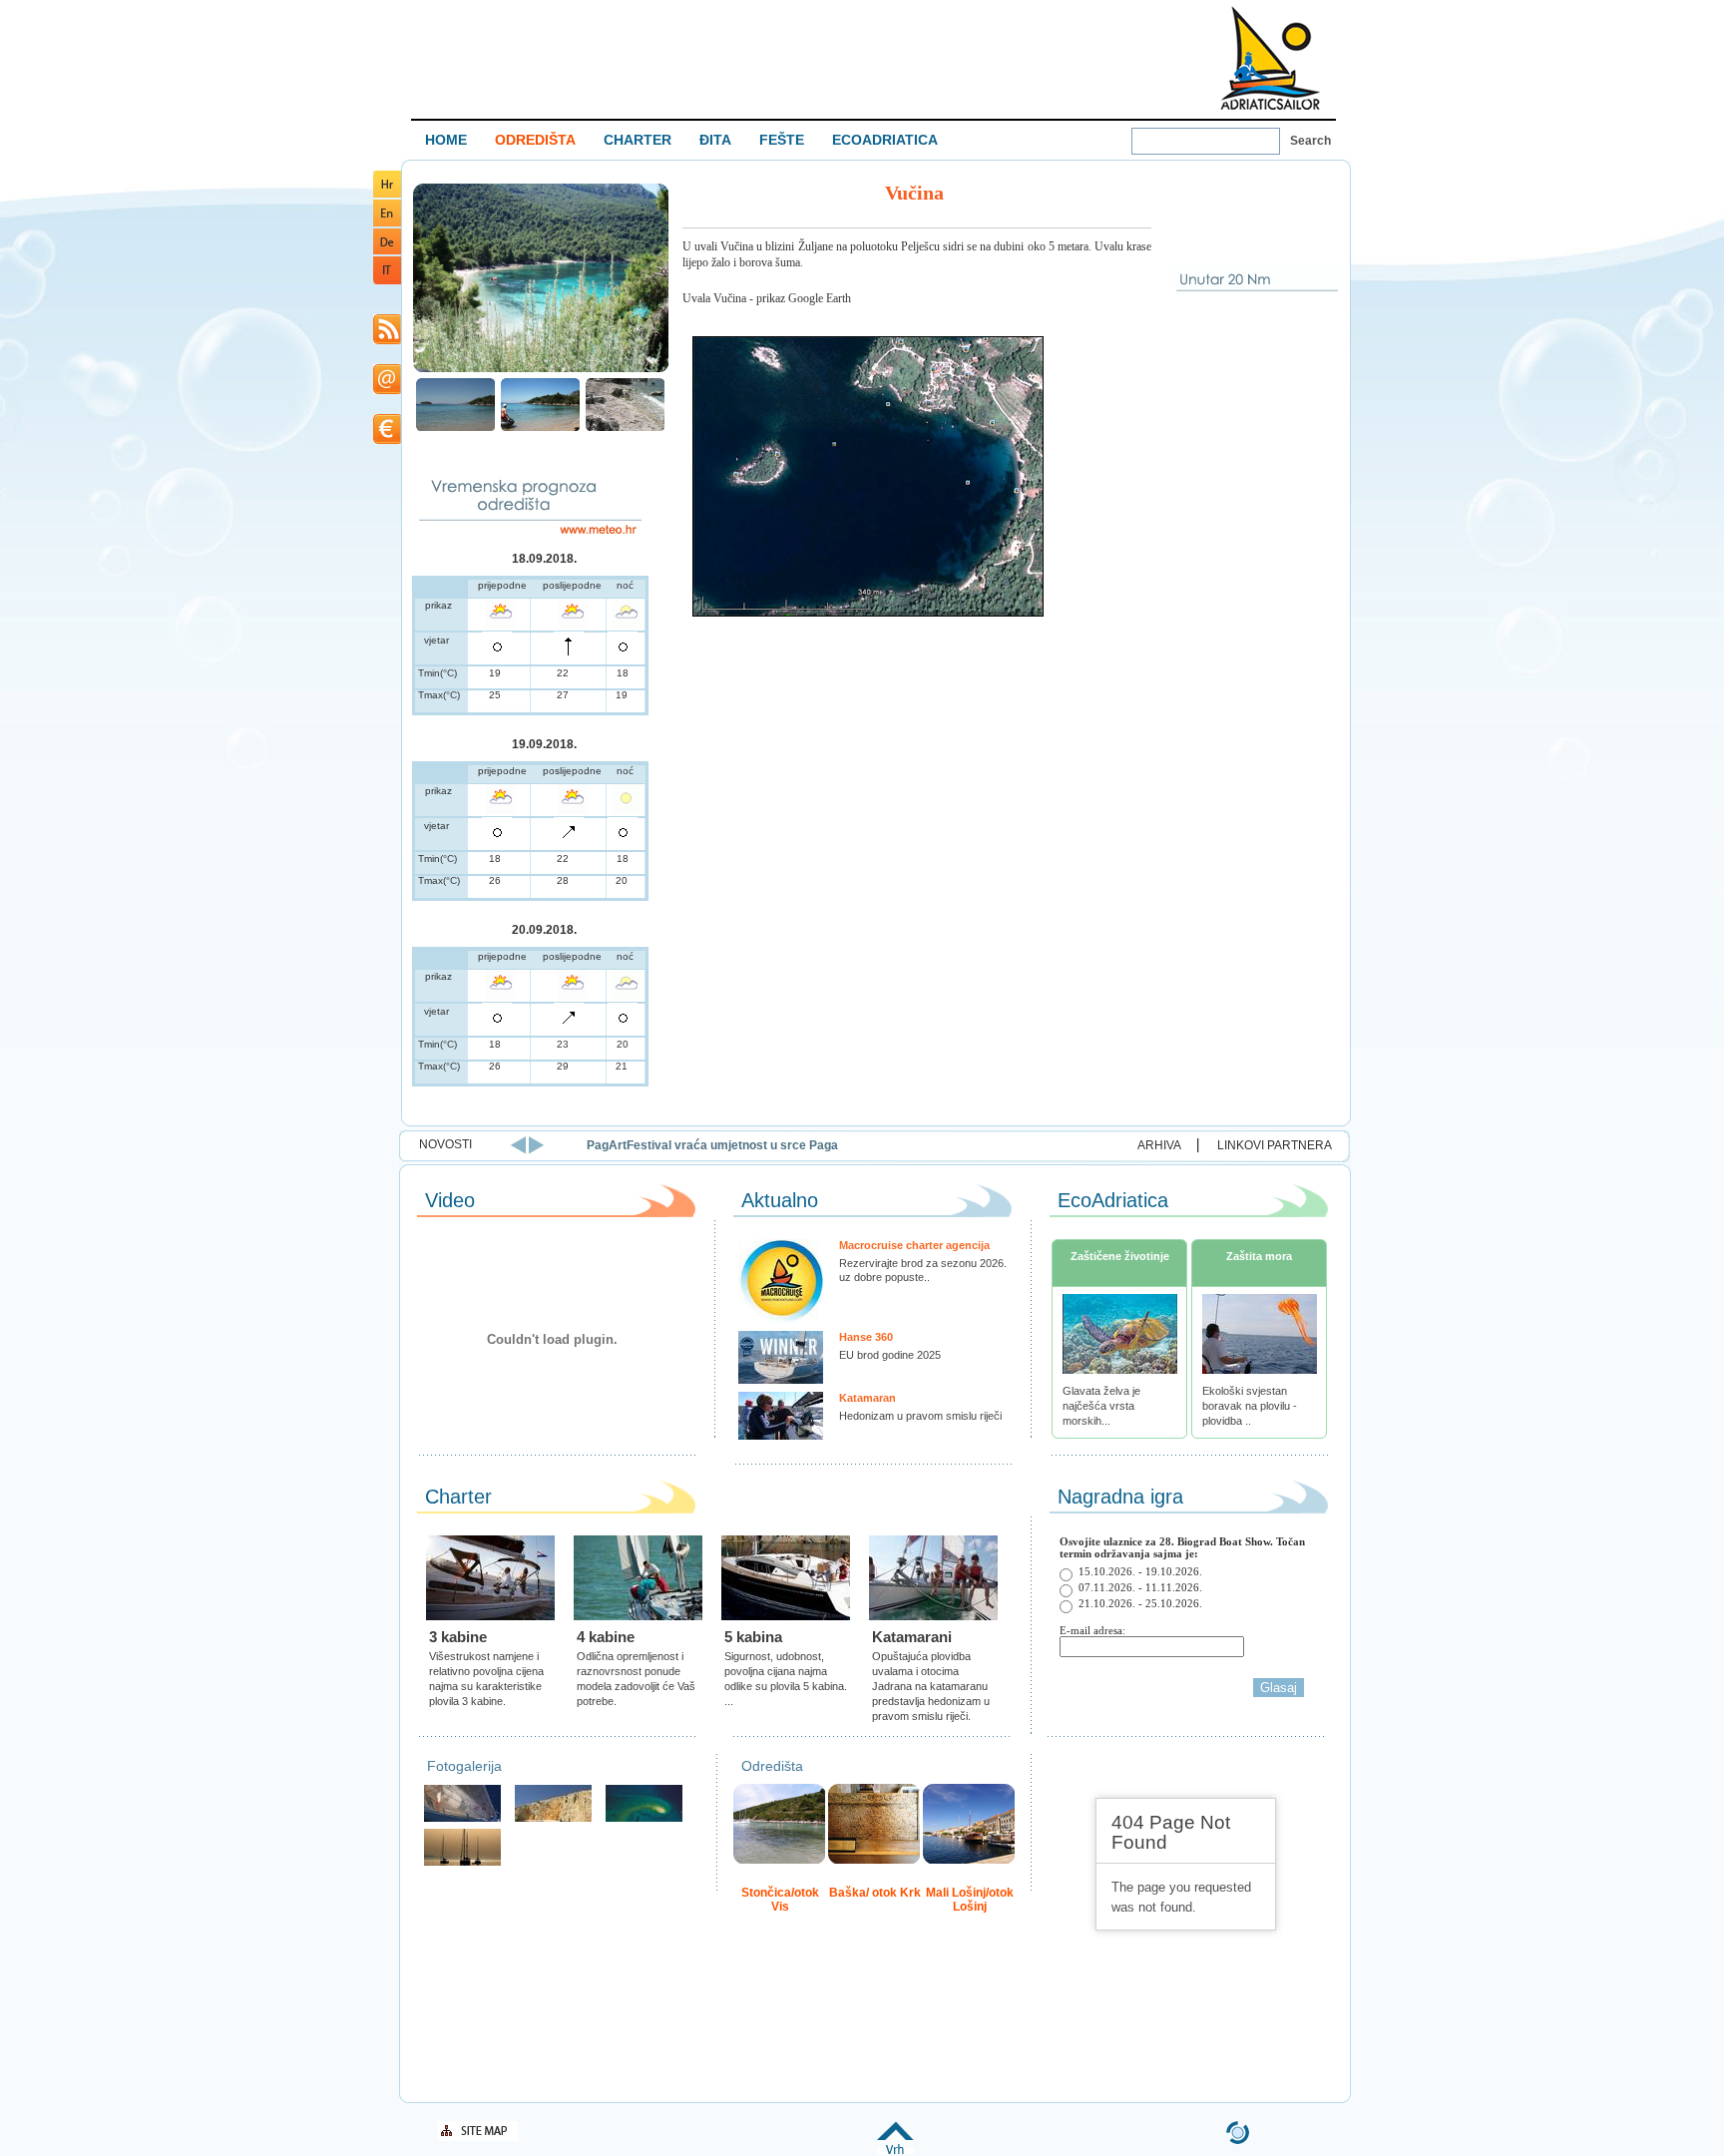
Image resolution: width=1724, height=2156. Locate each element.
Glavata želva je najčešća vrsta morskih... (1101, 1406)
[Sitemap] (478, 2138)
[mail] (387, 391)
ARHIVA (1159, 1145)
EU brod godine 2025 (890, 1355)
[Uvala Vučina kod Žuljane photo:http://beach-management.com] (455, 429)
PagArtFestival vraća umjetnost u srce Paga (712, 1145)
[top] (895, 2151)
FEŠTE (782, 140)
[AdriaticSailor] (462, 1819)
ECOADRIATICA (885, 140)
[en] (387, 223)
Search (1310, 141)
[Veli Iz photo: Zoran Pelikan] (553, 1819)
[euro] (387, 440)
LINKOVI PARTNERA (1275, 1145)
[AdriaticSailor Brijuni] (644, 1819)
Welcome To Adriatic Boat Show (1270, 57)
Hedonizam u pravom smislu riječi (920, 1416)
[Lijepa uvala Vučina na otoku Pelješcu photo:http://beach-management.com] (541, 370)
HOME (446, 140)
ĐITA (715, 140)
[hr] (387, 194)
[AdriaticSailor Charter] (462, 1863)
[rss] (387, 341)
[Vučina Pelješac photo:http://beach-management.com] (540, 429)
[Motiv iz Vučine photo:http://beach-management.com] (625, 429)
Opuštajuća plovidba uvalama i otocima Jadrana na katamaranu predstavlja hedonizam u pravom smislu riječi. (931, 1686)
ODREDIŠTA (535, 140)
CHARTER (638, 140)
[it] (387, 281)
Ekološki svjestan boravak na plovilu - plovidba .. (1250, 1406)
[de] (387, 251)
